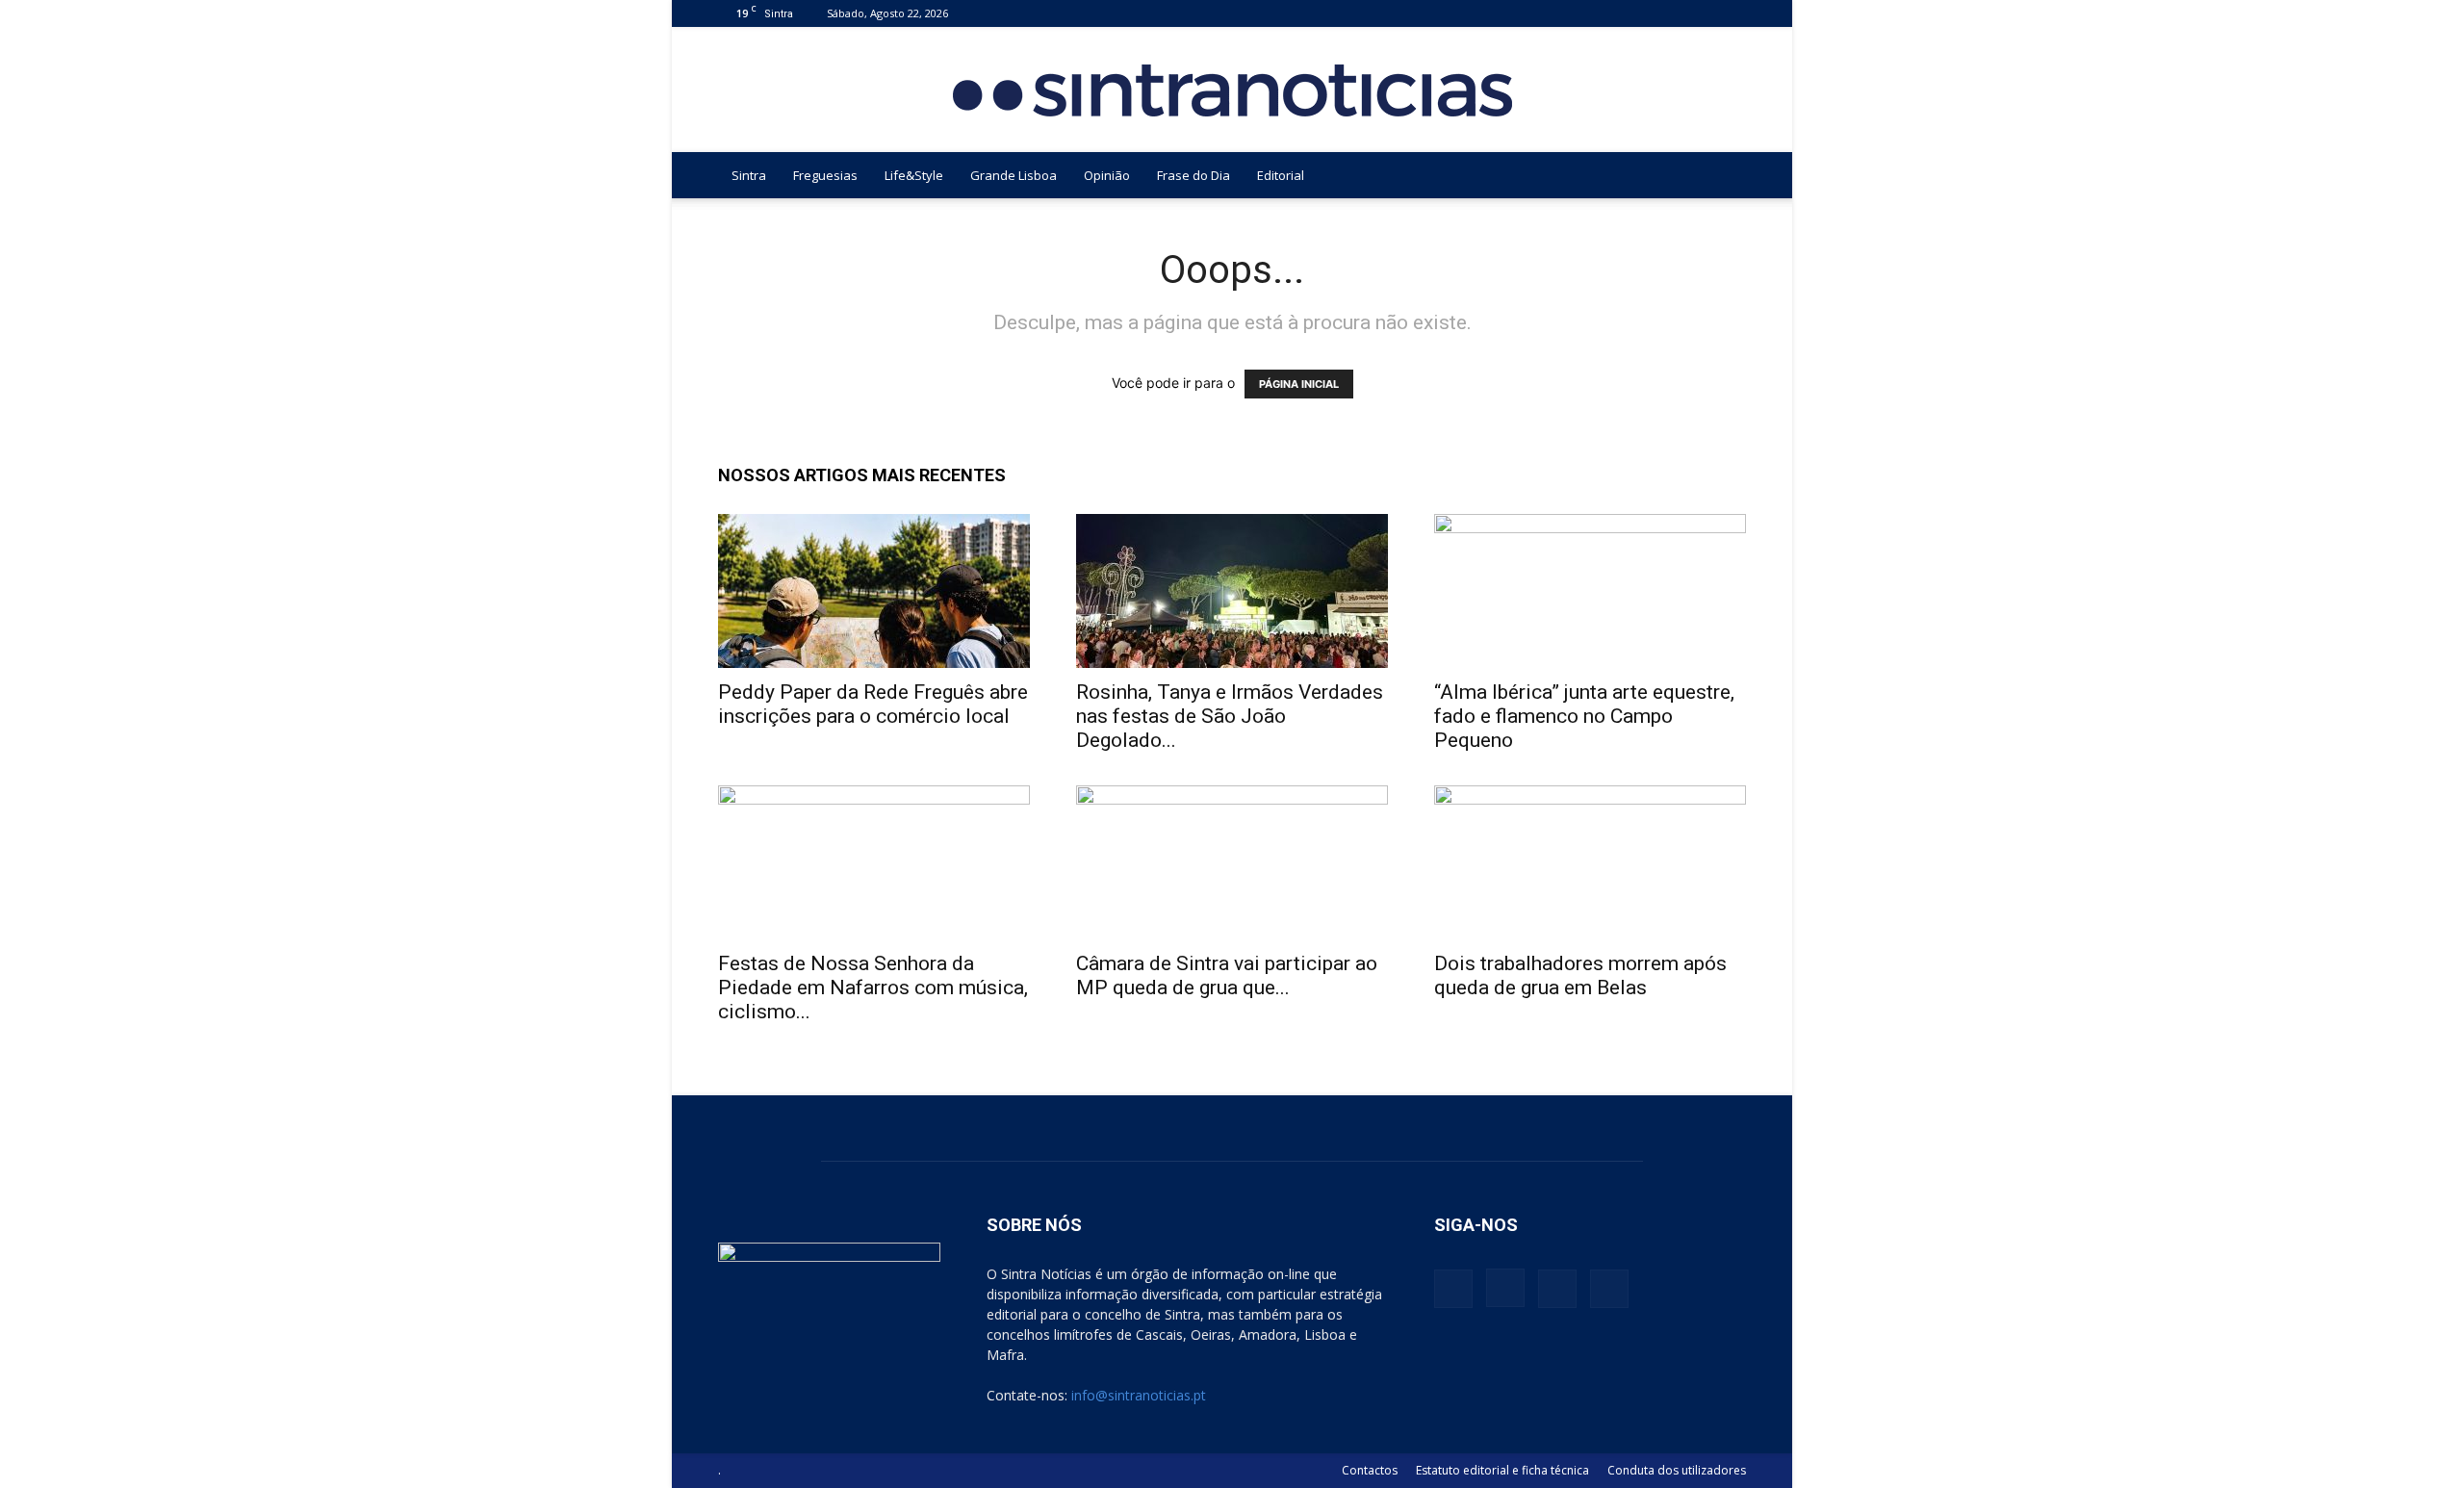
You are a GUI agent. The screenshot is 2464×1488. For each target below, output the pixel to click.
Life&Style (914, 175)
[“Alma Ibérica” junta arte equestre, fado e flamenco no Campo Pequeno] (1590, 591)
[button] (1723, 177)
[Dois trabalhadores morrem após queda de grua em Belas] (1590, 862)
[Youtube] (1732, 13)
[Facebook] (1636, 13)
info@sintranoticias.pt (1139, 1395)
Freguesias (825, 175)
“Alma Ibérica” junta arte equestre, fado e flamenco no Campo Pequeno (1584, 716)
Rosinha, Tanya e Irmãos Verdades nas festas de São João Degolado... (1230, 716)
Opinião (1107, 175)
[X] (1700, 13)
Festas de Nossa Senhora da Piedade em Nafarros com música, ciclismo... (873, 988)
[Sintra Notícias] (1232, 90)
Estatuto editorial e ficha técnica (1502, 1470)
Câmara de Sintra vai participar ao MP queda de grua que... (1227, 975)
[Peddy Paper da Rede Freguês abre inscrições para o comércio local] (874, 591)
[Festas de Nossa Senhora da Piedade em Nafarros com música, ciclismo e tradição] (874, 862)
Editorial (1281, 175)
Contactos (1370, 1470)
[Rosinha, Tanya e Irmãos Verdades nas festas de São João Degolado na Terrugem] (1232, 591)
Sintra (749, 175)
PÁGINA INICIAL (1299, 384)
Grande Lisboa (1014, 175)
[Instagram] (1668, 13)
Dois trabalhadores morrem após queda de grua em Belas (1580, 975)
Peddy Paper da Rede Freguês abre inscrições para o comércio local (873, 704)
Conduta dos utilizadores (1677, 1470)
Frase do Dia (1193, 175)
